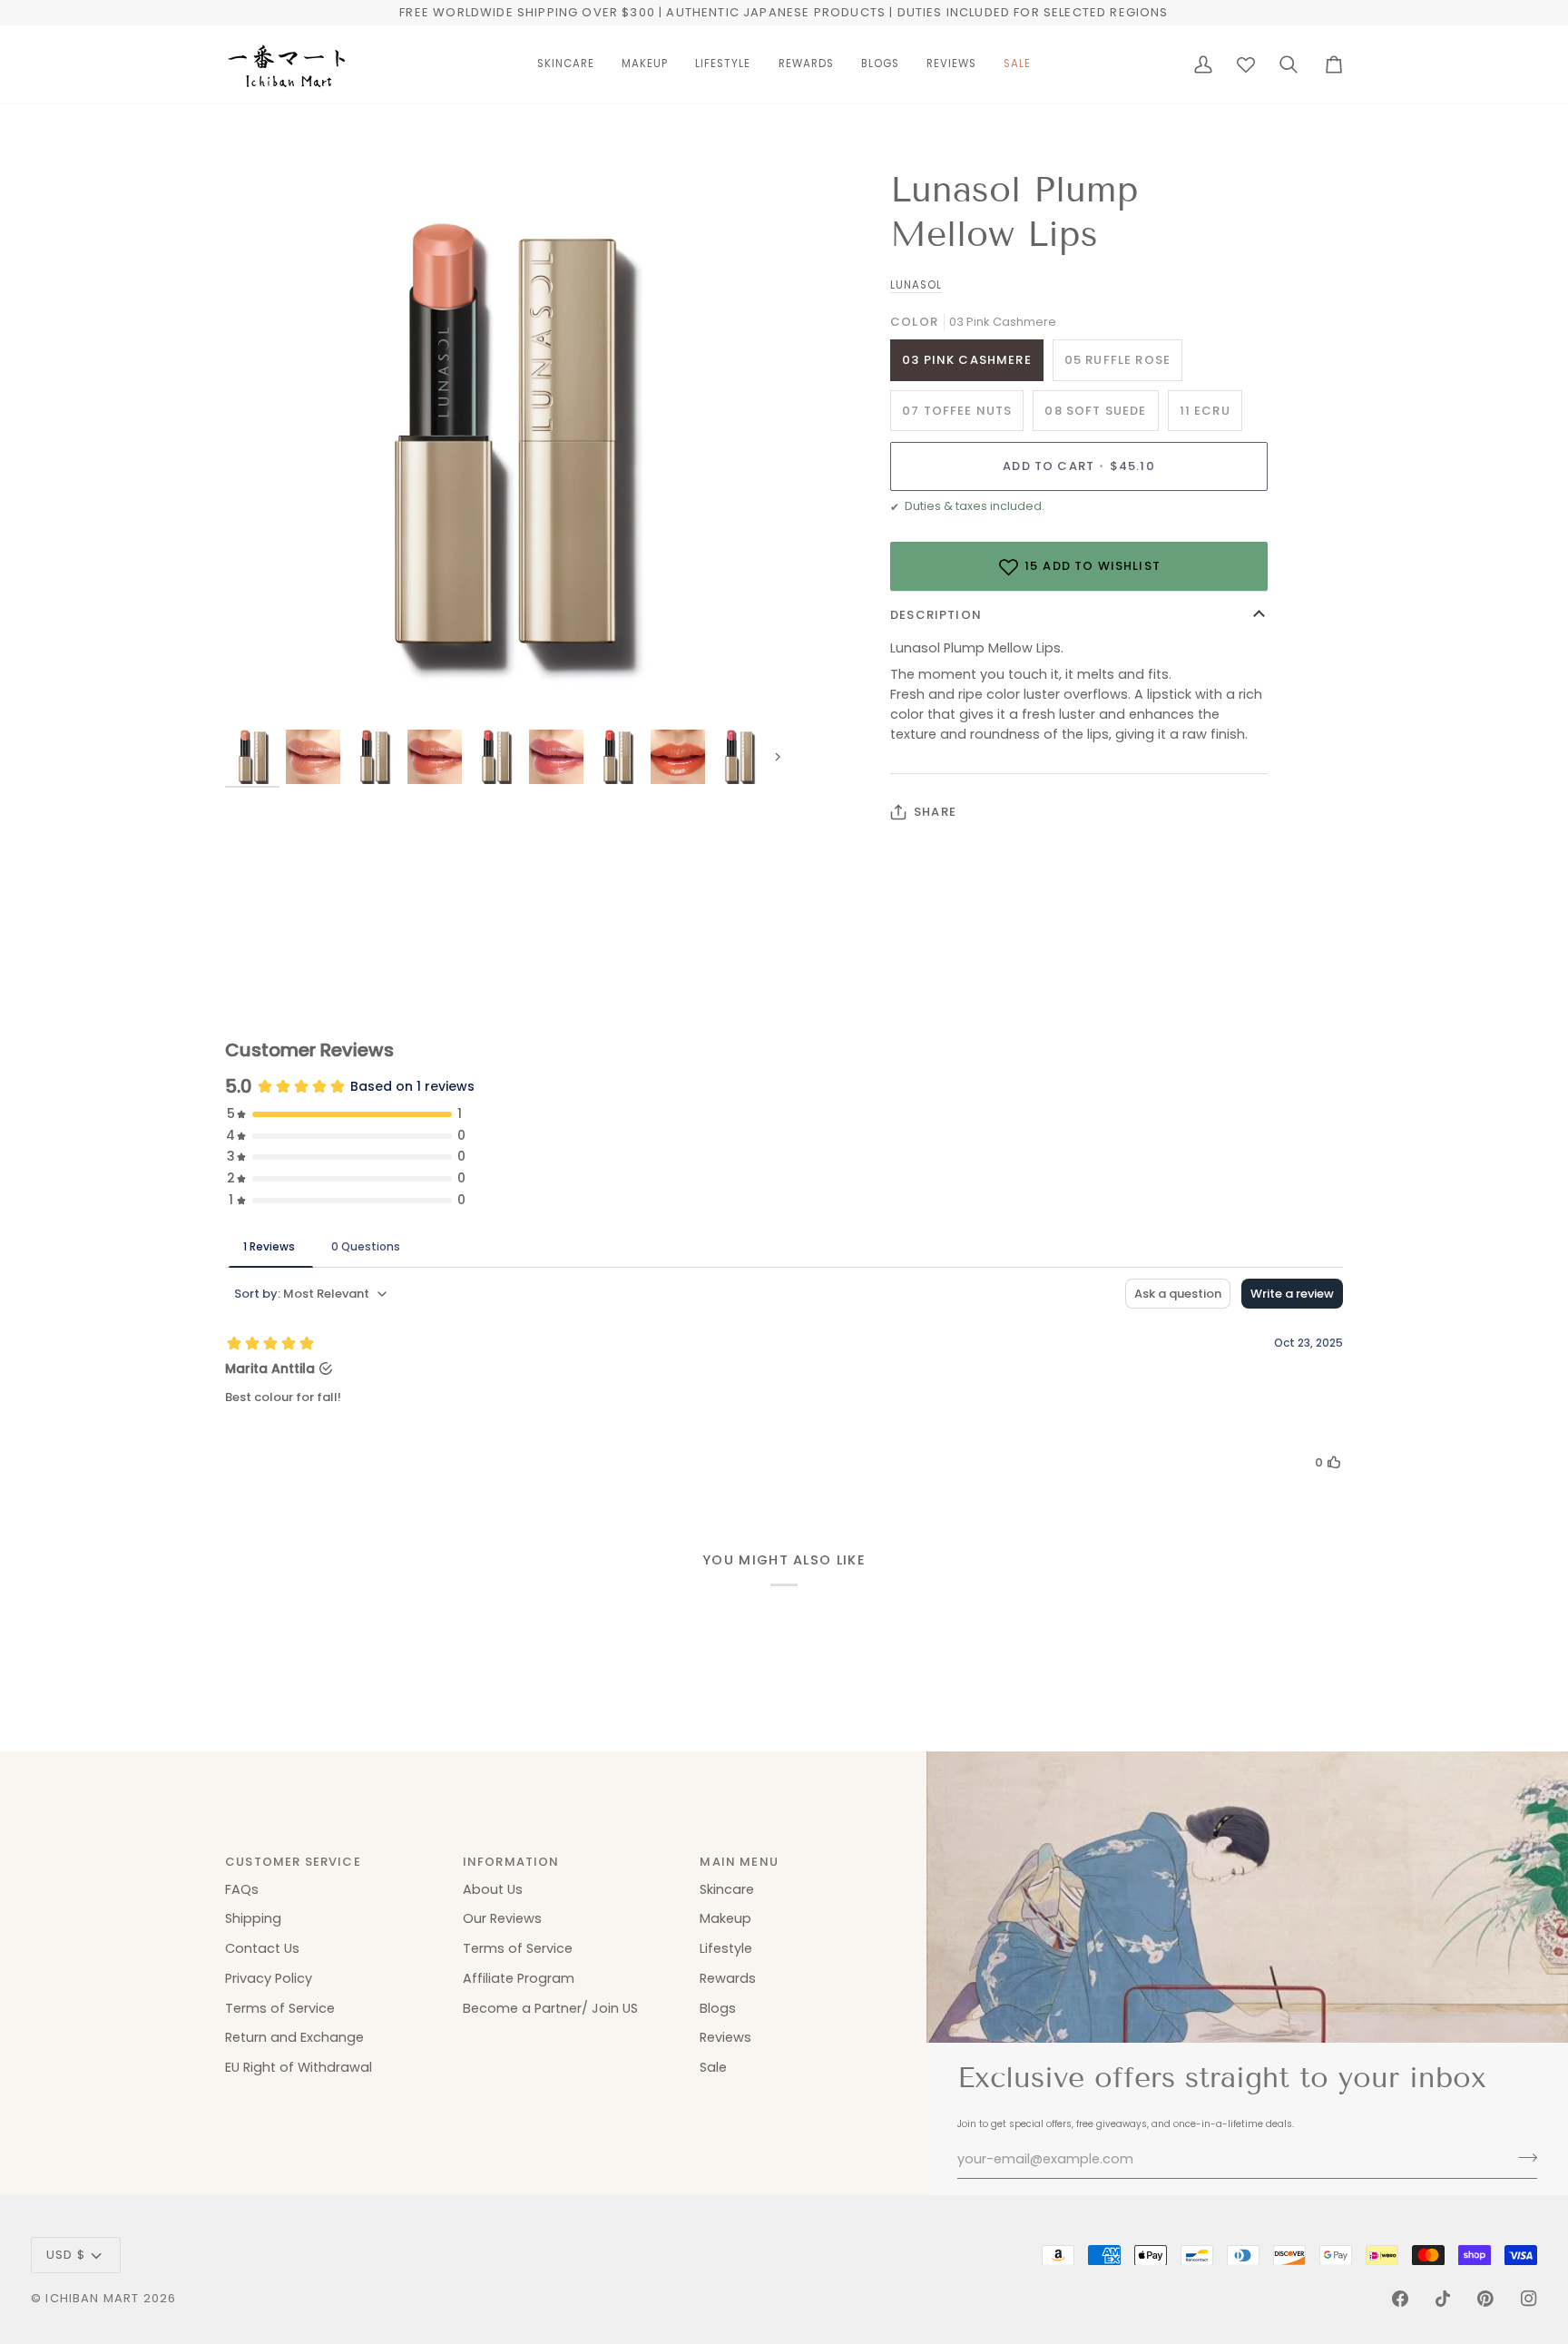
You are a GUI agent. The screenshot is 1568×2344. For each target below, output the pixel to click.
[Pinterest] (1485, 2299)
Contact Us (262, 1948)
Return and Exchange (294, 2037)
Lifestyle (726, 1948)
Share (935, 812)
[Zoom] (259, 693)
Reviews (725, 2037)
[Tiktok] (1443, 2299)
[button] (566, 64)
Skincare (727, 1889)
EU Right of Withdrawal (299, 2067)
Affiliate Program (519, 1978)
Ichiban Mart (92, 2298)
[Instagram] (1529, 2299)
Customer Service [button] (293, 1862)
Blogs (718, 2008)
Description (936, 615)
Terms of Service (280, 2008)
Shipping (253, 1918)
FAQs (242, 1889)
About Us (493, 1889)
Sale (713, 2067)
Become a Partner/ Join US (550, 2008)
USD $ (66, 2255)
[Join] (1522, 2157)
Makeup (725, 1918)
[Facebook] (1400, 2299)
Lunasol (916, 285)
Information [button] (511, 1862)
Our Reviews (502, 1918)
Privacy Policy (269, 1978)
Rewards (728, 1978)
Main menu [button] (739, 1862)
